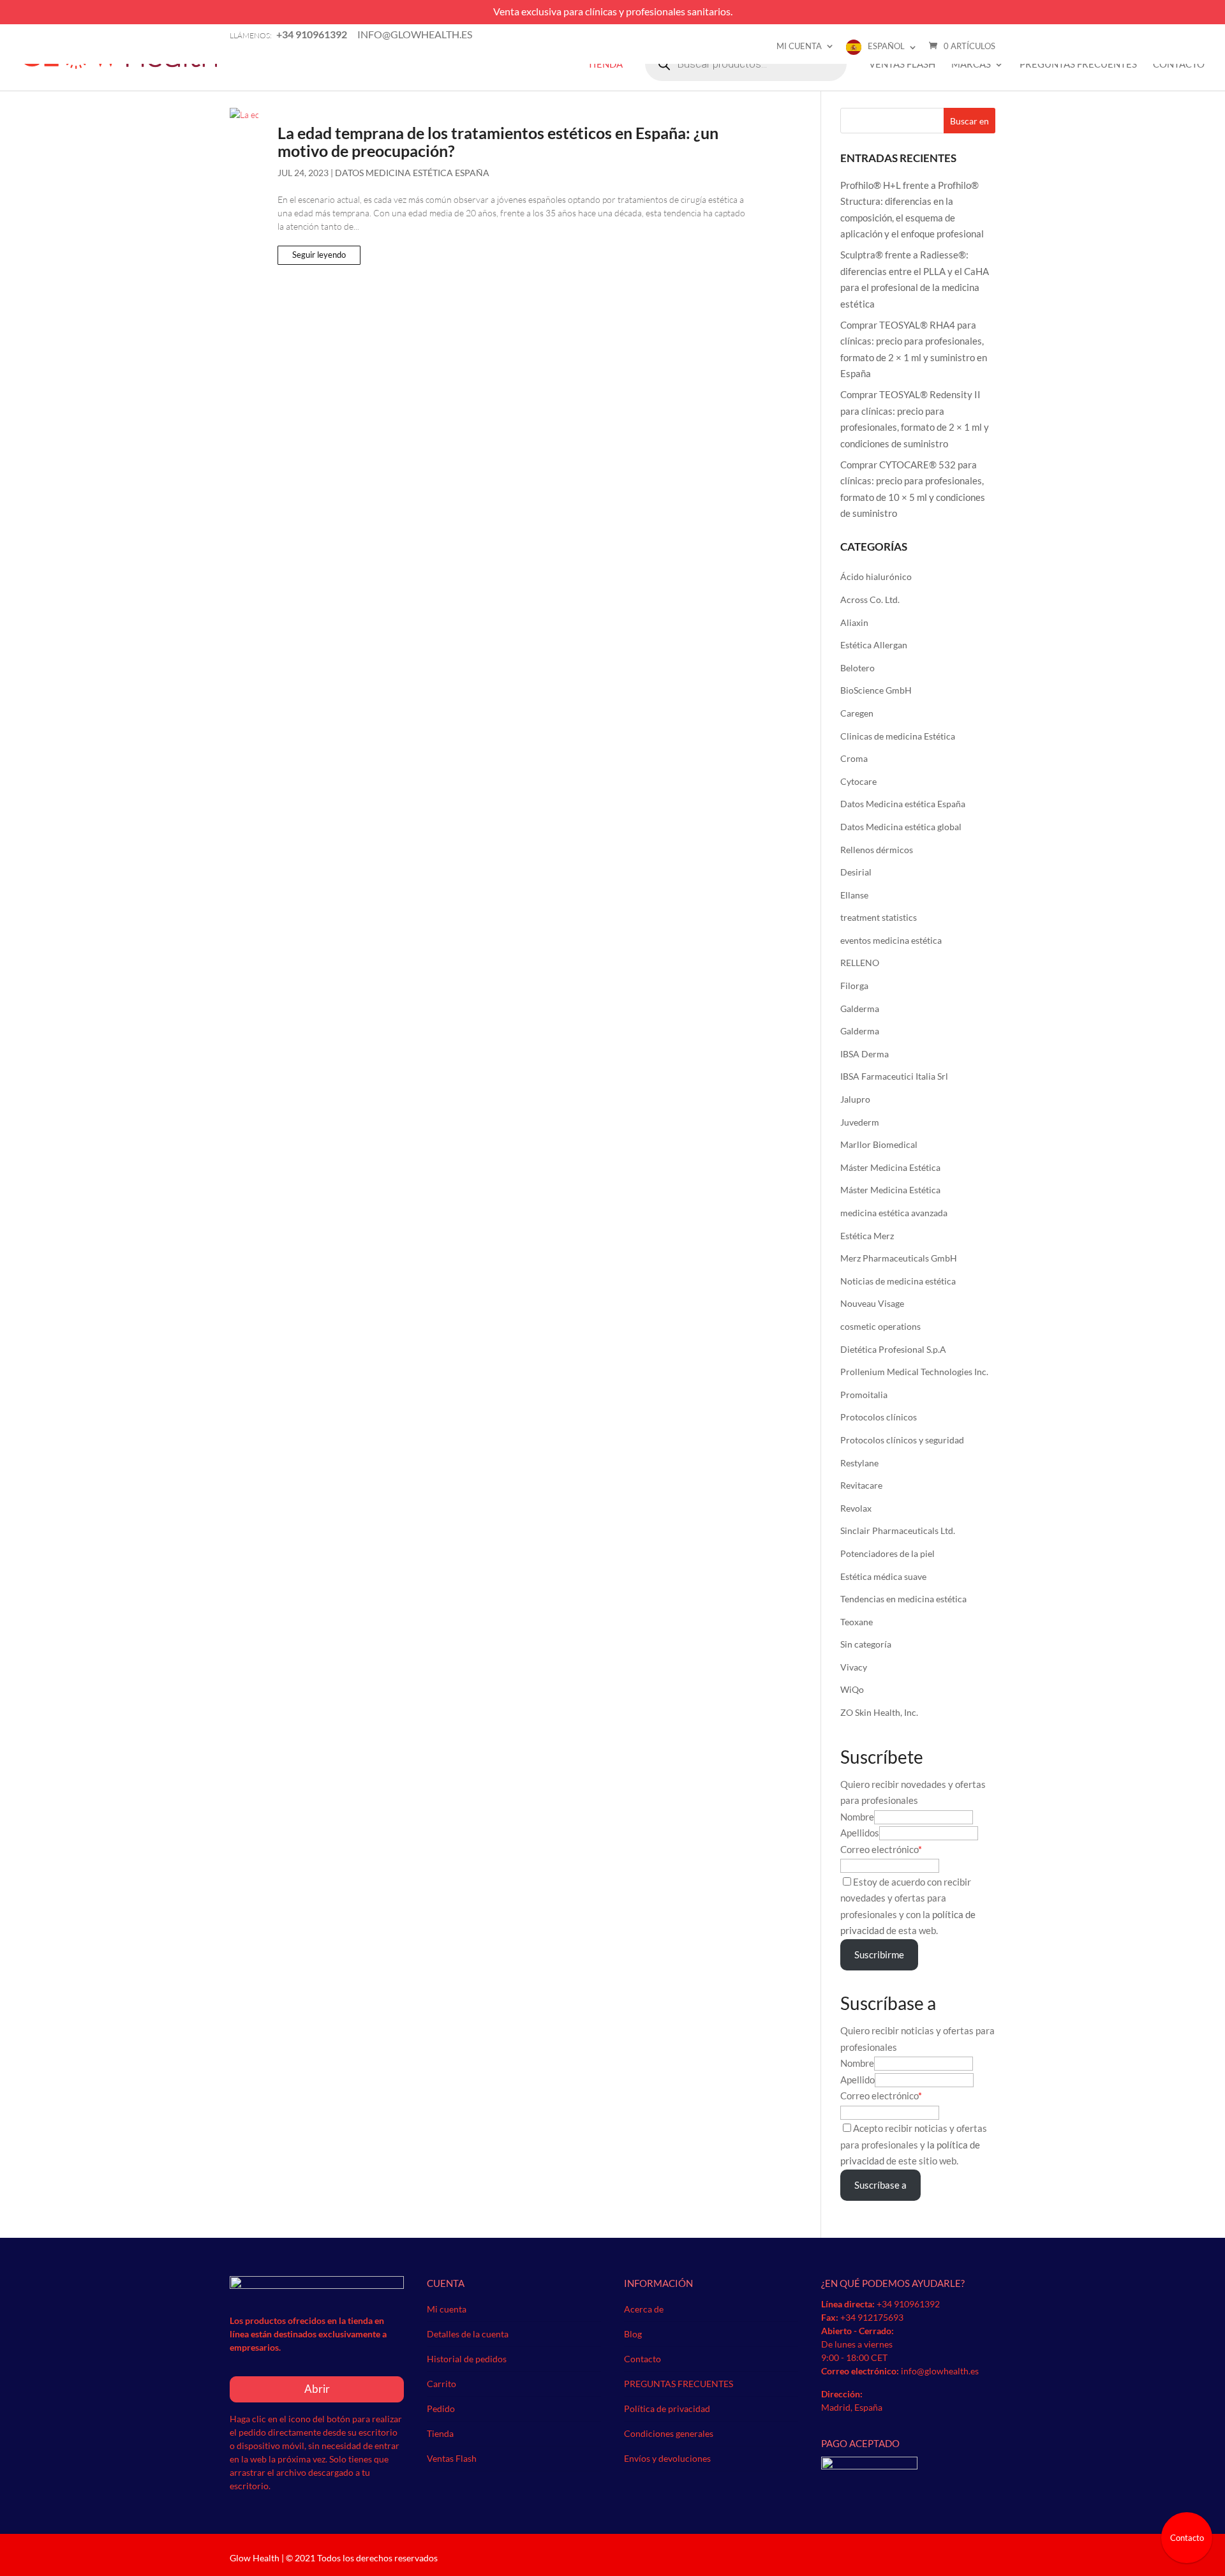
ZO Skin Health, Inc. (879, 1712)
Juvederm (860, 1122)
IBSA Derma (865, 1054)
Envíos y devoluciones (667, 2458)
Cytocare (858, 781)
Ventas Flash (902, 64)
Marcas (971, 64)
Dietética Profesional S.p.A (893, 1349)
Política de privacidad (667, 2408)
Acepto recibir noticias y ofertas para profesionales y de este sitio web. (914, 2144)
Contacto (1179, 64)
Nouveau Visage (872, 1303)
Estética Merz (867, 1236)
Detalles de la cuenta (468, 2334)
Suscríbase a (880, 2185)
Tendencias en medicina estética (903, 1599)
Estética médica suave (883, 1576)
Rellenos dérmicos (877, 850)
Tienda (605, 64)
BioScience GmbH (876, 690)
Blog (633, 2334)
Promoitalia (864, 1395)
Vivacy (854, 1667)
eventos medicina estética (891, 940)
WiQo (852, 1689)
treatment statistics (879, 917)
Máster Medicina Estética (890, 1167)
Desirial (856, 872)
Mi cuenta (799, 46)
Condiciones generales (669, 2433)
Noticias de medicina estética (898, 1281)
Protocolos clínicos (879, 1417)
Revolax (856, 1508)
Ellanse (854, 895)
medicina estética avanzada (894, 1213)
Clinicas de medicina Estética (898, 736)
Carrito (442, 2384)
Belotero (857, 668)
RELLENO (860, 963)
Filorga (854, 986)
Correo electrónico (879, 1849)
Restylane (859, 1463)
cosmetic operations (880, 1326)
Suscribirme (879, 1954)
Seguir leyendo (319, 255)
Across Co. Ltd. (870, 599)
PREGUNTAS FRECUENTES (1078, 64)
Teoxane (857, 1622)
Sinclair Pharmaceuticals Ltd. (898, 1530)
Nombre (857, 1817)
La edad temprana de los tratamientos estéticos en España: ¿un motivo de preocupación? (498, 142)
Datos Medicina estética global (901, 827)
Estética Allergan (874, 645)
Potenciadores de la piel (887, 1553)
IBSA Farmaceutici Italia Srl (894, 1076)
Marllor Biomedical (879, 1144)
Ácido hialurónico (876, 577)
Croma (854, 758)
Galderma (860, 1009)
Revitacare (861, 1485)
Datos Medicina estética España (412, 173)
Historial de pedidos (467, 2359)
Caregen (857, 713)
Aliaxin (854, 622)
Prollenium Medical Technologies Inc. (914, 1372)
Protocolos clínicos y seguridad (902, 1440)
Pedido (441, 2408)
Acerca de (644, 2309)
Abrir (317, 2389)
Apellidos (860, 1833)
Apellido (857, 2080)
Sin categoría (866, 1644)
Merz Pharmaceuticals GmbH (899, 1258)
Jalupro (855, 1099)
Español (886, 46)
